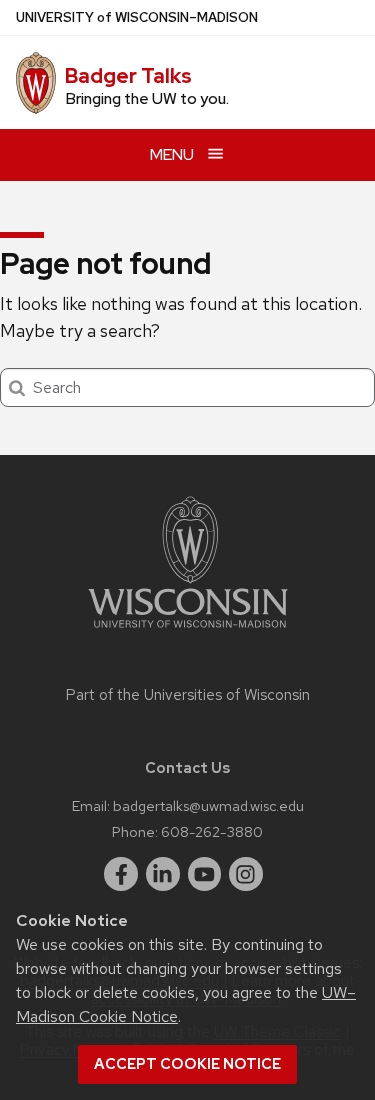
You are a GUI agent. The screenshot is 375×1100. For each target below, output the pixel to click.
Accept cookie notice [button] (187, 1064)
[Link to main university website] (188, 631)
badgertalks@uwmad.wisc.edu (208, 805)
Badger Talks (128, 76)
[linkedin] (163, 874)
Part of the (188, 695)
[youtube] (205, 874)
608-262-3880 (212, 831)
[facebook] (121, 874)
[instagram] (246, 874)
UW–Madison (137, 17)
